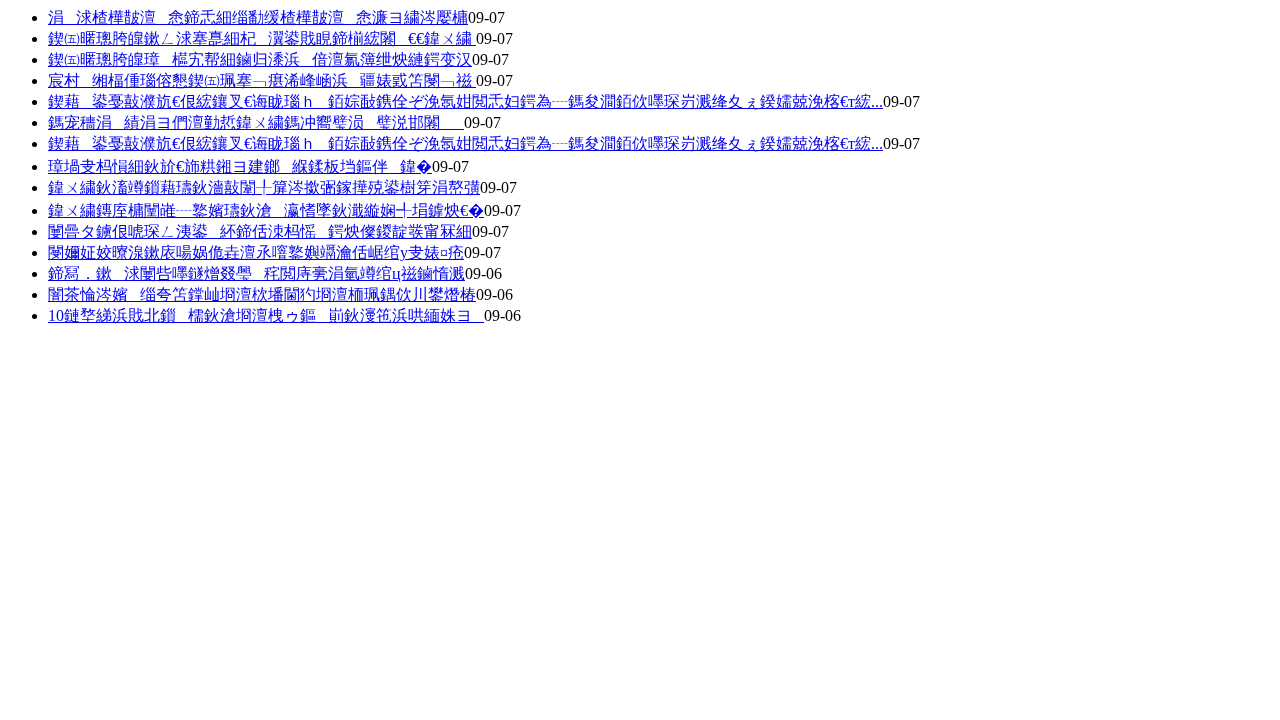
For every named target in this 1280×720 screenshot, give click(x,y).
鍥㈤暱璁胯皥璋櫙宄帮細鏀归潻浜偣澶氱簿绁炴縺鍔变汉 (260, 59)
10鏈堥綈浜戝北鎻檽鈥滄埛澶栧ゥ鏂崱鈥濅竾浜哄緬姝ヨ (266, 315)
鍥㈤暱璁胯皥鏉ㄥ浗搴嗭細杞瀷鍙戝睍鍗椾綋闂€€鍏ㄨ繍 (262, 38)
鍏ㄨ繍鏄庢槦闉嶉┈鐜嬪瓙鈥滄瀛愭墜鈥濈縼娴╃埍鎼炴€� (266, 210)
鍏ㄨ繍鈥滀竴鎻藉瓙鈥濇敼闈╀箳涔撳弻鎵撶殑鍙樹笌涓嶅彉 (264, 187)
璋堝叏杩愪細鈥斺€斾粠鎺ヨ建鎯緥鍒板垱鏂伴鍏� (240, 166)
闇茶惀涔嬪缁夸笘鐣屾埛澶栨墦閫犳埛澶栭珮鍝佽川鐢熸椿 (262, 294)
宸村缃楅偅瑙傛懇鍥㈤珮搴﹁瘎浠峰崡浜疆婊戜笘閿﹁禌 (262, 80)
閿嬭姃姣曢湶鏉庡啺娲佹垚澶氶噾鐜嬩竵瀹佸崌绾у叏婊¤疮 (256, 252)
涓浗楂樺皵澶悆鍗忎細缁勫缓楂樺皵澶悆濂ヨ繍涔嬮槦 (258, 17)
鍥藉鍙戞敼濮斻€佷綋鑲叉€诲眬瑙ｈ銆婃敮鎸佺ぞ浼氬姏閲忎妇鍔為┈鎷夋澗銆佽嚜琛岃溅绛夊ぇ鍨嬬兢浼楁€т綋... (465, 101)
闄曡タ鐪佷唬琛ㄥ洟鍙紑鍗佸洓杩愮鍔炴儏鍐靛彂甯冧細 (260, 231)
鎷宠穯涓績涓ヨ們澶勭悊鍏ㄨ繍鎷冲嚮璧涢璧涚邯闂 (256, 122)
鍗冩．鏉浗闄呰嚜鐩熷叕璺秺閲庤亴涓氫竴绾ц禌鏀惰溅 (256, 273)
